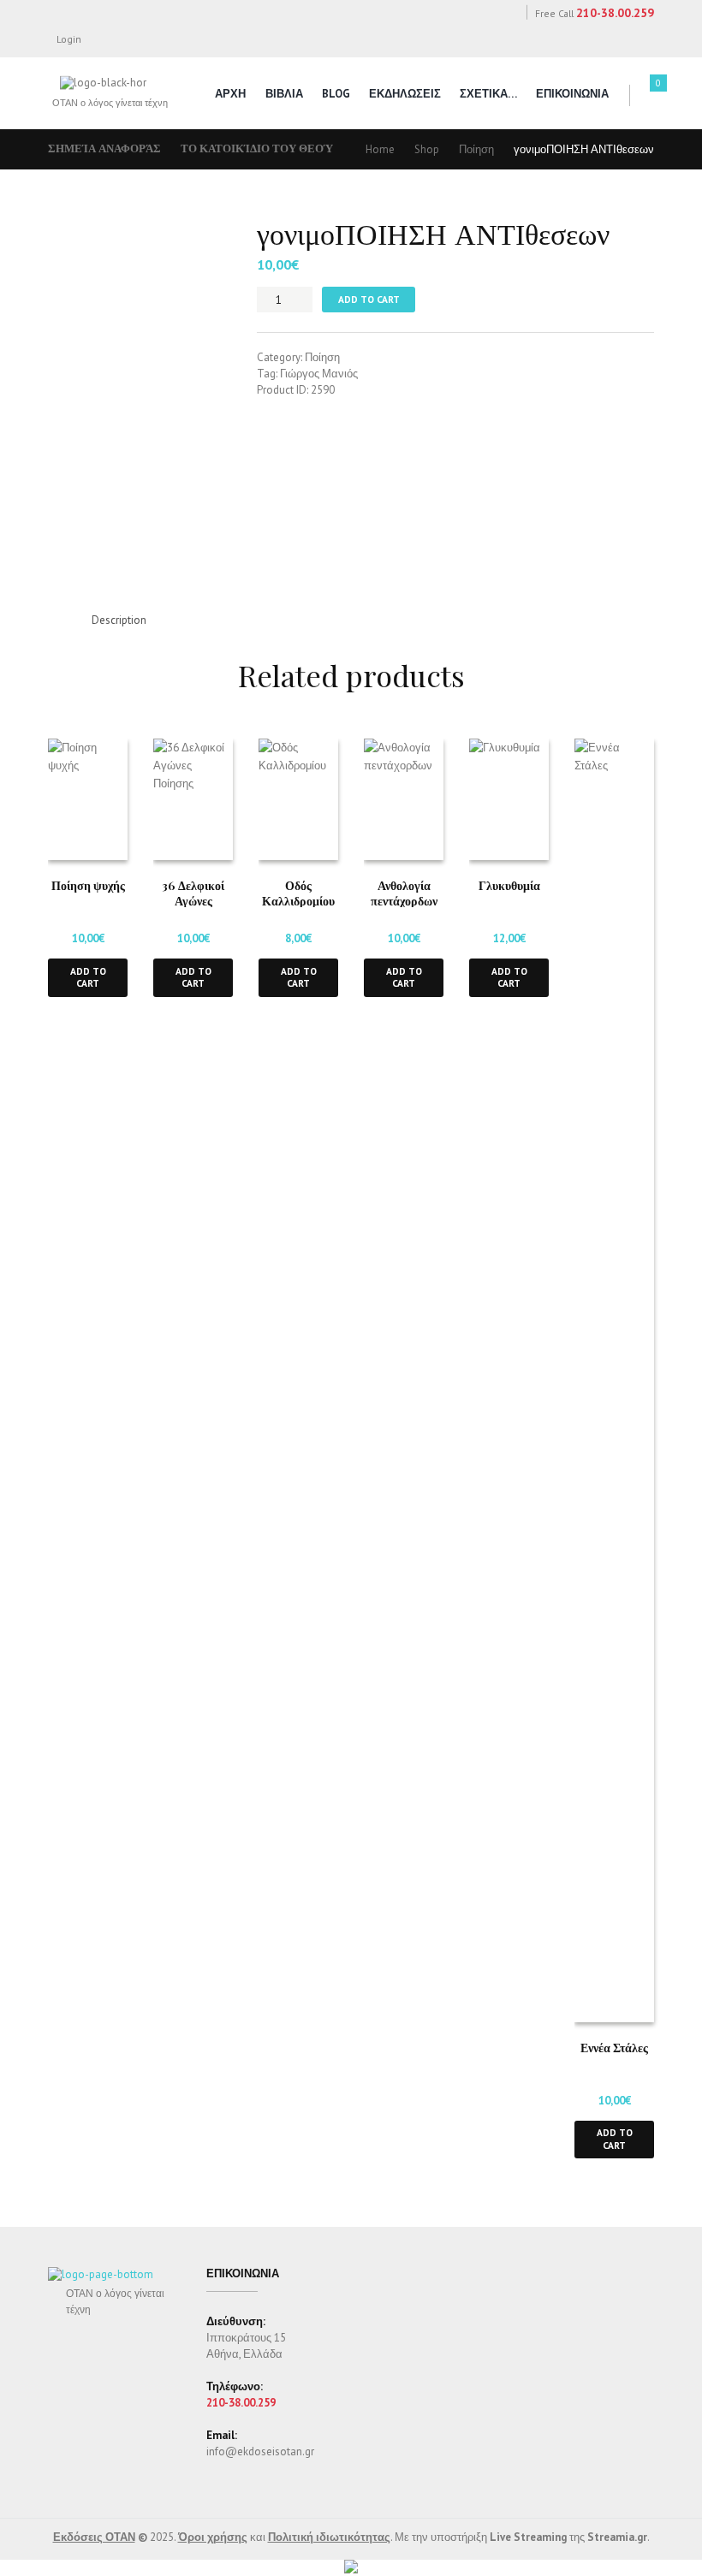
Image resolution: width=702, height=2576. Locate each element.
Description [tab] (119, 620)
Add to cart (369, 299)
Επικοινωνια (572, 94)
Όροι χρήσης (213, 2537)
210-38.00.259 (615, 13)
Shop (427, 149)
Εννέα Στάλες (614, 2047)
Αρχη (230, 94)
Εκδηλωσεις (405, 94)
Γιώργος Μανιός (319, 374)
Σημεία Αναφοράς (104, 148)
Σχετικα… (488, 94)
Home (380, 149)
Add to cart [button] (88, 977)
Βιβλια (284, 94)
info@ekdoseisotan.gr (260, 2451)
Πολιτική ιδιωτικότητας (329, 2537)
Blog (336, 94)
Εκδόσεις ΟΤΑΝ (94, 2537)
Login (69, 39)
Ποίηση (476, 149)
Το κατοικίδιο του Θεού (257, 148)
